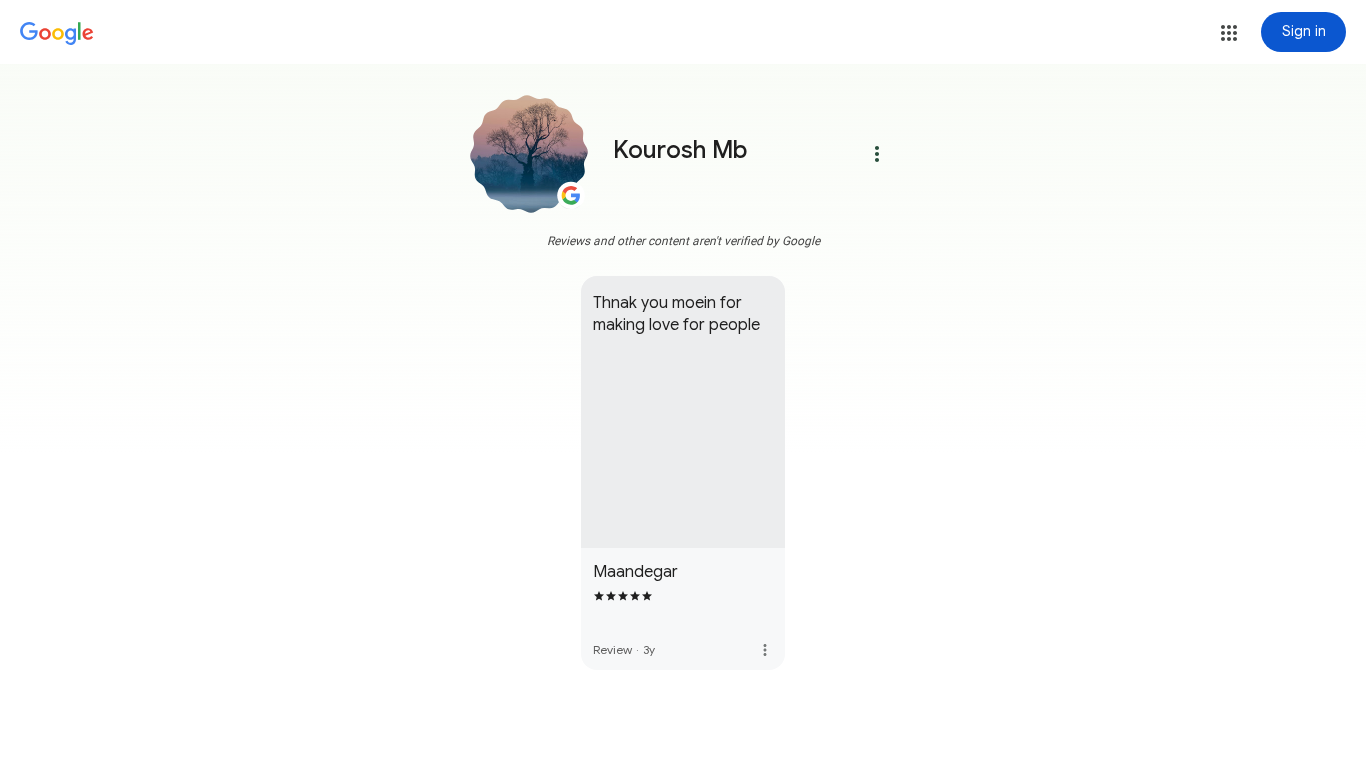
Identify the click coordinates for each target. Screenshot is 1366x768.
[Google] (57, 34)
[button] (1229, 33)
